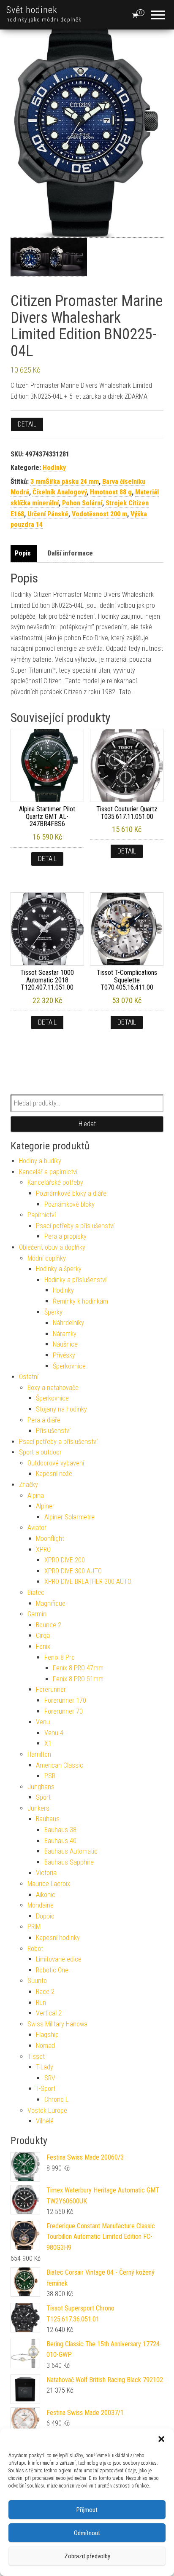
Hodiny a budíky (40, 1161)
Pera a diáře (44, 1420)
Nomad (45, 2046)
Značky (29, 1485)
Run (41, 2003)
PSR (50, 1776)
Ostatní (29, 1377)
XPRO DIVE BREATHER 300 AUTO (88, 1582)
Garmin (37, 1614)
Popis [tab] (23, 553)
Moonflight (50, 1539)
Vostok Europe (47, 2110)
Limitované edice (59, 1959)
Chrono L (56, 2100)
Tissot (36, 2057)
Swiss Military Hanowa (57, 2024)
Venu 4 (54, 1733)
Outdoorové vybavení (56, 1463)
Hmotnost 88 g (111, 492)
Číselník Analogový (60, 492)
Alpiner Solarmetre (69, 1517)
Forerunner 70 (64, 1711)
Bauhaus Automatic (71, 1851)
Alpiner (45, 1506)
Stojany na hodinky (61, 1409)
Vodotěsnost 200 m (99, 514)
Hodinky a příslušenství (75, 1280)
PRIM (34, 1927)
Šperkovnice (69, 1366)
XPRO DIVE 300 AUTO (73, 1571)
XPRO (43, 1550)
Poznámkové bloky (69, 1204)
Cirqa (43, 1635)
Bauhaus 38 (60, 1830)
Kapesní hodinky (58, 1938)
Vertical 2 (49, 2013)
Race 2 (45, 1992)
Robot (35, 1949)
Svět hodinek (32, 10)
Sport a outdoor (40, 1452)
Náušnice (65, 1344)
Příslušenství (53, 1431)
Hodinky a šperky (59, 1269)
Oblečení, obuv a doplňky (52, 1247)
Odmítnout (87, 2533)
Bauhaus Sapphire (69, 1862)
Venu (43, 1722)
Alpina (36, 1496)
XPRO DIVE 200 (65, 1560)
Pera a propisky (65, 1236)
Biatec (36, 1593)
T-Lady (45, 2067)
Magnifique (51, 1603)
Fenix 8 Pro (60, 1657)
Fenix (43, 1646)
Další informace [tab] (70, 553)
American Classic (60, 1765)
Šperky (53, 1312)
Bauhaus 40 (60, 1841)
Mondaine (41, 1905)
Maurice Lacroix (49, 1884)
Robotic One (52, 1970)
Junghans (41, 1787)
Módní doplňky (47, 1258)
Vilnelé (45, 2121)
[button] (161, 2439)
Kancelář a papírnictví (48, 1172)
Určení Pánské (48, 514)
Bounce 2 (49, 1625)
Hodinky (54, 468)
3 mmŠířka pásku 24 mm (65, 482)
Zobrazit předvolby (87, 2556)
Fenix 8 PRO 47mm (78, 1668)
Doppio (45, 1916)
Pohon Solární (82, 503)
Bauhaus (48, 1819)
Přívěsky (64, 1355)
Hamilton (39, 1754)
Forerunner (51, 1689)
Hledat (87, 1124)
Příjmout (87, 2510)
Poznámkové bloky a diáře (71, 1193)
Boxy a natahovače (53, 1388)
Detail (27, 424)
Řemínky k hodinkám (80, 1301)
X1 (48, 1743)
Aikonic (46, 1895)
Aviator (37, 1528)
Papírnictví (42, 1215)
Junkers (38, 1808)
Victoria (46, 1873)
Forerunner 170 (65, 1700)
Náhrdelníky (68, 1323)
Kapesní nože (54, 1474)
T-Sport (46, 2089)
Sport (43, 1797)
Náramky (65, 1334)
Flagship (47, 2035)
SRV (50, 2078)
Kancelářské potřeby (55, 1182)
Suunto (37, 1981)
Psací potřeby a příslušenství (75, 1226)
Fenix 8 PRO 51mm (78, 1679)
